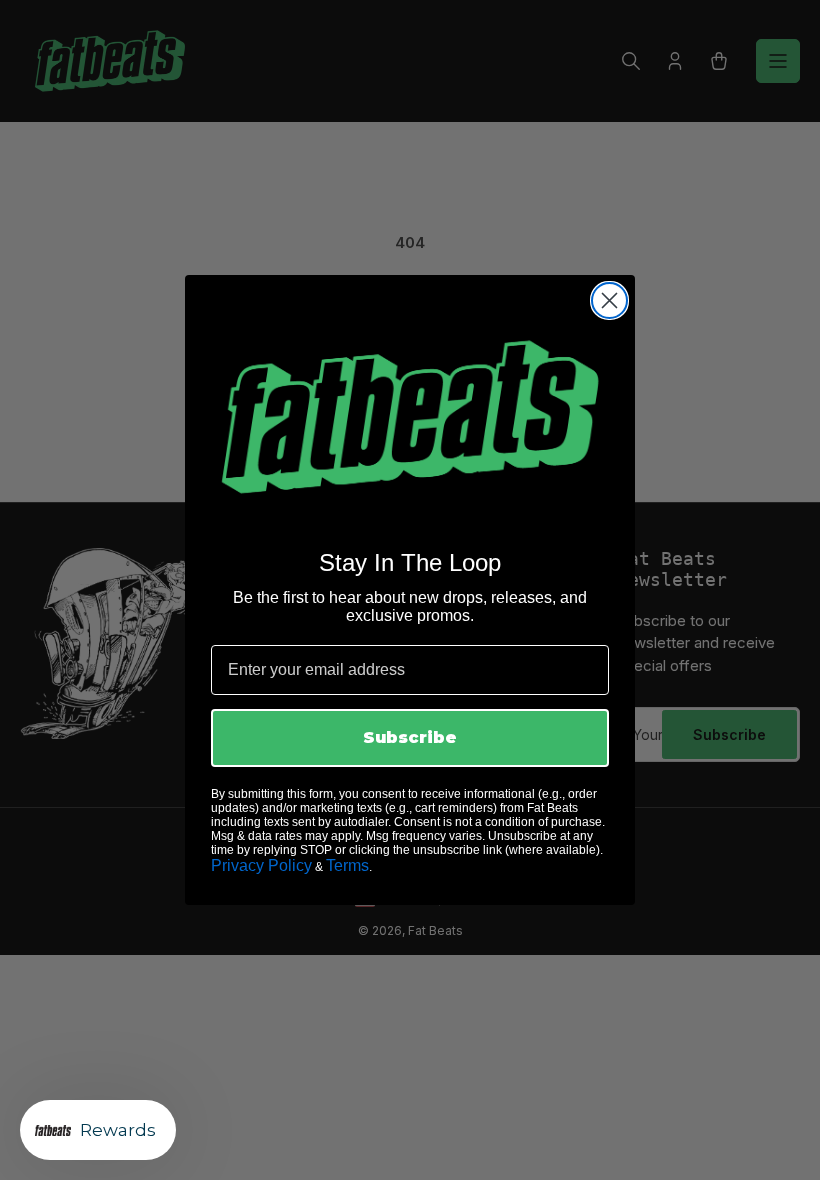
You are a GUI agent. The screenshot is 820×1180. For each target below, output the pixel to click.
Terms (347, 865)
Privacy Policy (261, 865)
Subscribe (410, 737)
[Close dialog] (609, 300)
